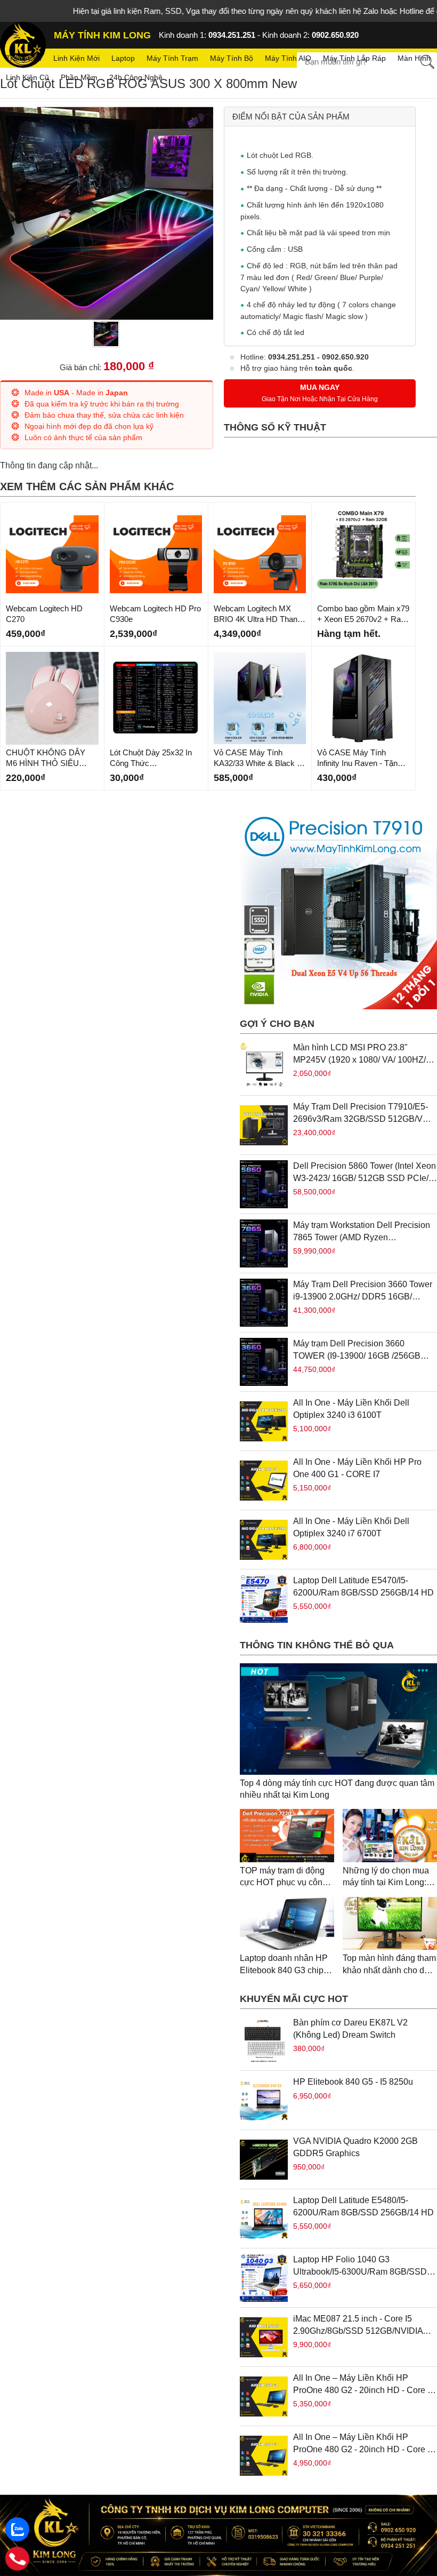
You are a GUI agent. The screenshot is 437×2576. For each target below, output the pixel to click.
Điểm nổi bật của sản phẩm (291, 117)
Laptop (123, 58)
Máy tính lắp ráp (354, 58)
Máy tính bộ (232, 58)
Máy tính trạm (172, 58)
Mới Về (17, 511)
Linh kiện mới (76, 58)
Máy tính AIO (288, 58)
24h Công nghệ (136, 77)
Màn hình (414, 58)
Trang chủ (24, 58)
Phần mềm (79, 77)
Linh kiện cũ (27, 77)
